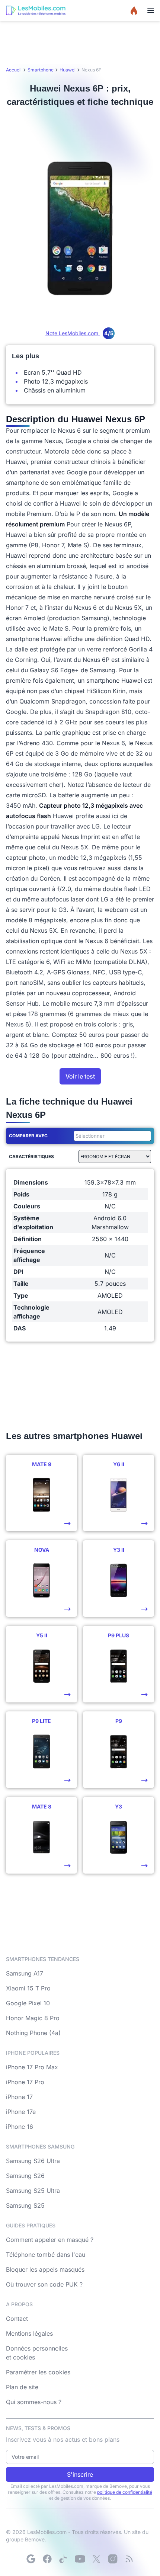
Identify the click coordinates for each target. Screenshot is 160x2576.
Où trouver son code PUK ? (44, 2284)
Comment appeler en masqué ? (50, 2240)
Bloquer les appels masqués (45, 2269)
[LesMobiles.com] (36, 10)
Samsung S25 (25, 2205)
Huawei (68, 70)
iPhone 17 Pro (25, 2082)
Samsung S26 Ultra (33, 2161)
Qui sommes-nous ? (34, 2402)
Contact (17, 2319)
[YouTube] (80, 2559)
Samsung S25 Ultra (33, 2191)
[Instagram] (113, 2559)
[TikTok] (64, 2559)
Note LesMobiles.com (79, 333)
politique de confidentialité (125, 2492)
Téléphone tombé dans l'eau (46, 2255)
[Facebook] (47, 2559)
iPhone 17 (19, 2097)
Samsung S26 (25, 2176)
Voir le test (80, 1076)
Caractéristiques (31, 1156)
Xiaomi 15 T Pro (28, 1988)
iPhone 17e (21, 2112)
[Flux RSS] (129, 2559)
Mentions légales (29, 2333)
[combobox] (111, 1136)
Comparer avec (28, 1136)
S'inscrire (80, 2474)
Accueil (14, 70)
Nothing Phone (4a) (33, 2033)
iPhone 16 (20, 2127)
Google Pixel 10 (28, 2003)
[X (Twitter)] (96, 2559)
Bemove (35, 2539)
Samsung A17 (25, 1973)
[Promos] (134, 10)
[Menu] (151, 10)
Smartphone (41, 70)
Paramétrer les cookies (38, 2372)
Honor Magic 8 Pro (33, 2018)
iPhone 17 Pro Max (32, 2067)
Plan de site (22, 2387)
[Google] (31, 2559)
